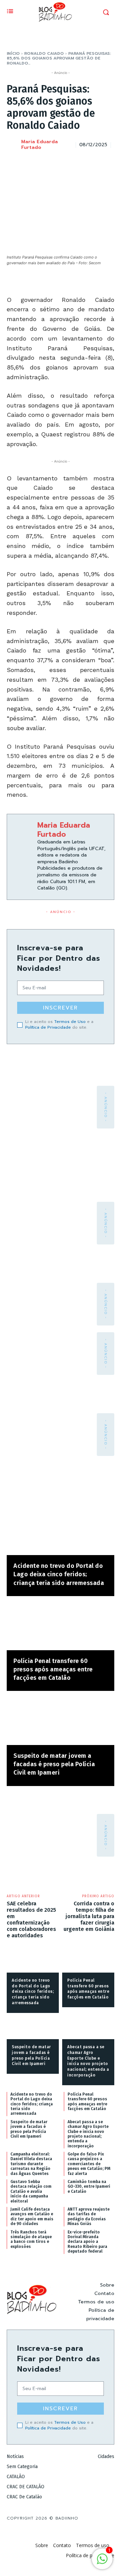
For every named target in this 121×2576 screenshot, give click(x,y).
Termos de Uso (70, 1022)
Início (13, 53)
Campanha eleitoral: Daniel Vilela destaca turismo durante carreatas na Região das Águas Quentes (31, 2164)
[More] (107, 162)
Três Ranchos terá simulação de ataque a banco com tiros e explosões (31, 2239)
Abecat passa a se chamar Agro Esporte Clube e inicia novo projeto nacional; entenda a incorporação (88, 2134)
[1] (102, 2562)
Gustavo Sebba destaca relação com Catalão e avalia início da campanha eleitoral (31, 2191)
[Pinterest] (76, 162)
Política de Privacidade (48, 1027)
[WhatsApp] (91, 162)
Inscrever (61, 1008)
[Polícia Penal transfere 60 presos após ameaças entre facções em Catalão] (61, 1627)
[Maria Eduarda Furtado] (13, 145)
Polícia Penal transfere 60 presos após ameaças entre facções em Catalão (53, 1669)
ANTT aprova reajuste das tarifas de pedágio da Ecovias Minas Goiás (89, 2216)
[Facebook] (45, 162)
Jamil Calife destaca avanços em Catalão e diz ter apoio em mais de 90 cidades (32, 2216)
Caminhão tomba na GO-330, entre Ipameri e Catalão (89, 2187)
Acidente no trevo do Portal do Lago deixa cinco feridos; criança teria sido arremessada (59, 1574)
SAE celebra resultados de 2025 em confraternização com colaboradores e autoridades (31, 1920)
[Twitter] (61, 162)
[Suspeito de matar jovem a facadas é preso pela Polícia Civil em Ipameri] (61, 1721)
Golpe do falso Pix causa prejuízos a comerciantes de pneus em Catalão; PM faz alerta (89, 2164)
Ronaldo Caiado (44, 53)
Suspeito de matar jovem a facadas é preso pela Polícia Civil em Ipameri (54, 1764)
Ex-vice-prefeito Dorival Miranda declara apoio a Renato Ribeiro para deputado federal (87, 2242)
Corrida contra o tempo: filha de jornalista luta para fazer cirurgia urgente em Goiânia (89, 1916)
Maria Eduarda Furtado (39, 145)
